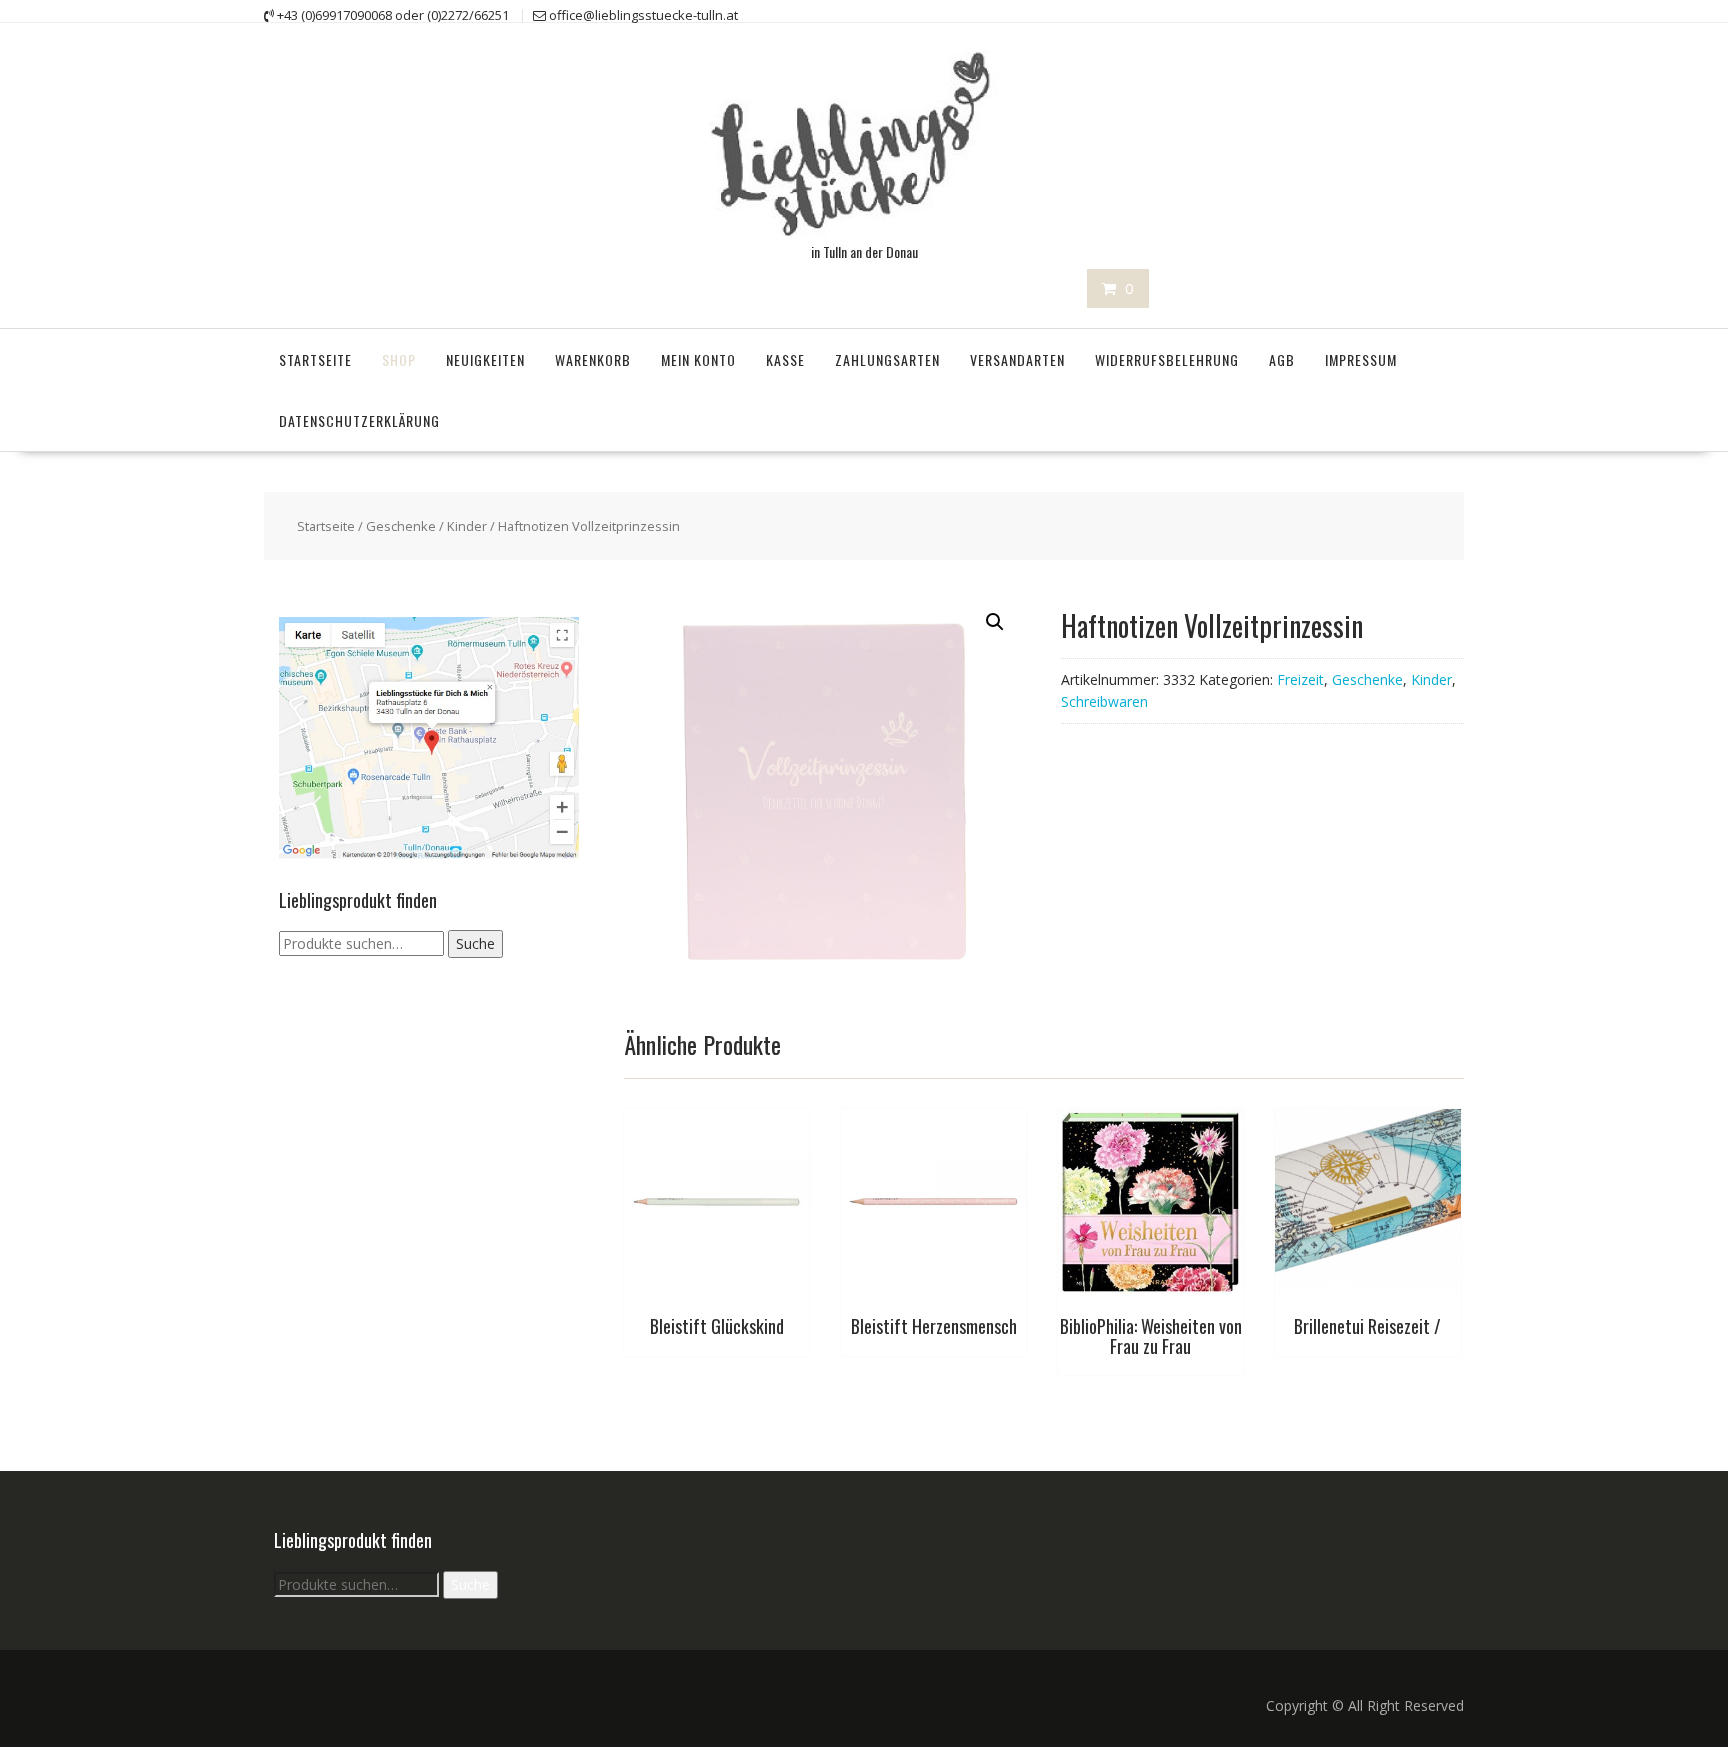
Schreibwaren (1104, 701)
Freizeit (1300, 679)
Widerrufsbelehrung (1167, 359)
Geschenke (401, 526)
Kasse (785, 359)
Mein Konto (698, 359)
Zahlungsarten (887, 359)
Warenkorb (593, 359)
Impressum (1361, 359)
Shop (399, 359)
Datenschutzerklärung (359, 420)
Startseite (315, 359)
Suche (475, 943)
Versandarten (1017, 359)
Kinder (467, 526)
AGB (1282, 359)
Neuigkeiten (485, 359)
